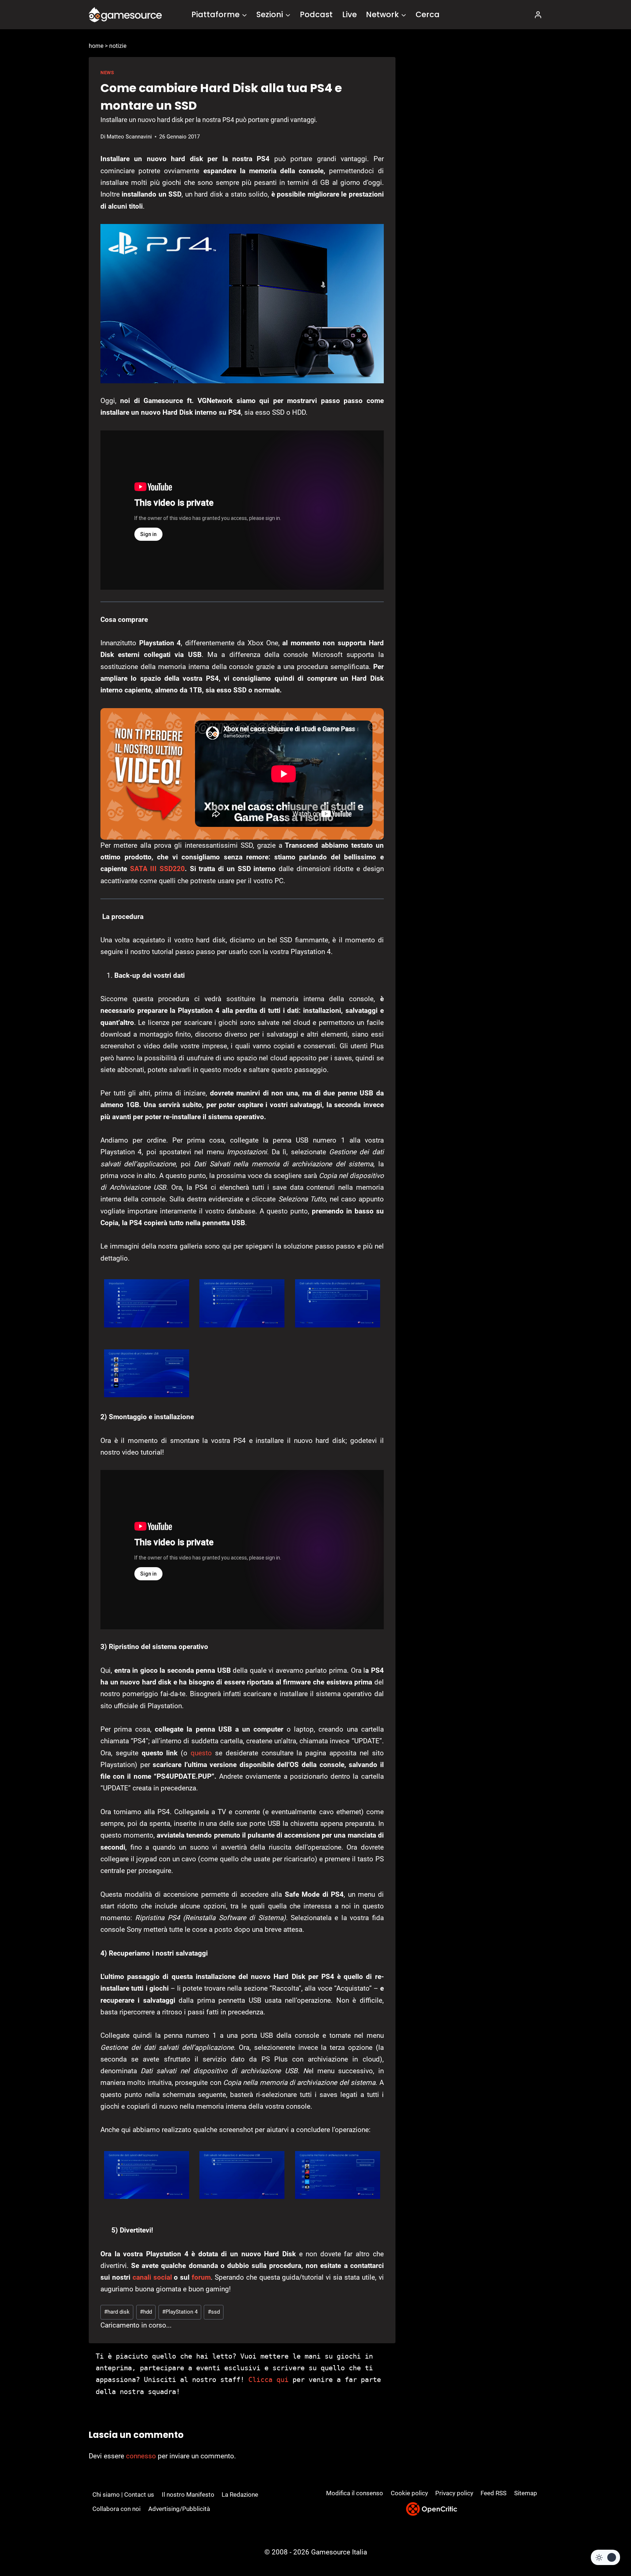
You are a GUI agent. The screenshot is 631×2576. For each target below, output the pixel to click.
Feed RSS (494, 2493)
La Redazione (240, 2495)
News (107, 73)
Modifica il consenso (355, 2493)
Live (349, 14)
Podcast (316, 14)
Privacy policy (454, 2493)
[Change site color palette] (605, 2557)
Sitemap (526, 2493)
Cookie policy (409, 2493)
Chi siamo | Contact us (123, 2495)
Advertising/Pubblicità (179, 2509)
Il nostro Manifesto (188, 2495)
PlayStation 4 (180, 2312)
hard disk (117, 2312)
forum (201, 2277)
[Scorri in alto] (606, 2543)
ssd (214, 2312)
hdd (146, 2312)
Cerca (428, 14)
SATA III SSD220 (157, 869)
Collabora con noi (116, 2509)
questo (201, 1753)
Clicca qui (268, 2379)
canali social (153, 2277)
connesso (141, 2456)
